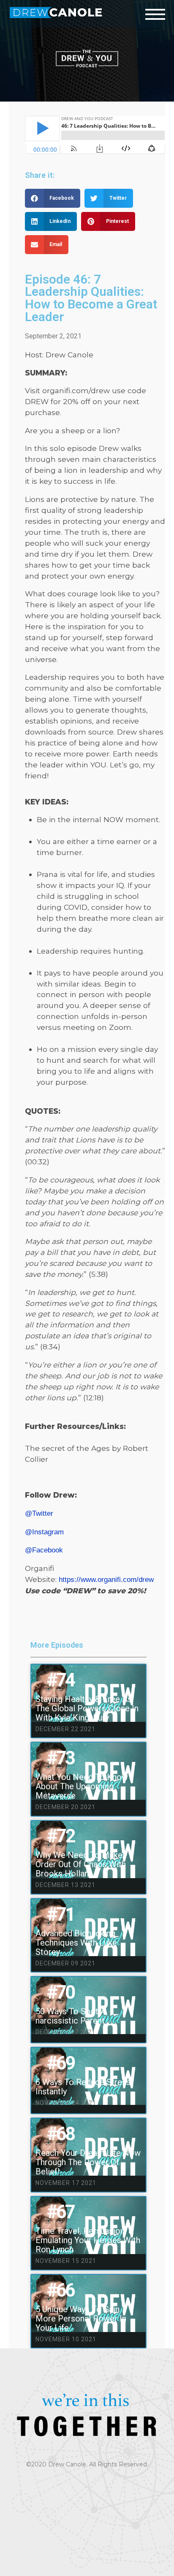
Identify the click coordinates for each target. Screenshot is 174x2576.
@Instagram (44, 1532)
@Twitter (39, 1513)
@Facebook (44, 1550)
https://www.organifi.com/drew (106, 1579)
